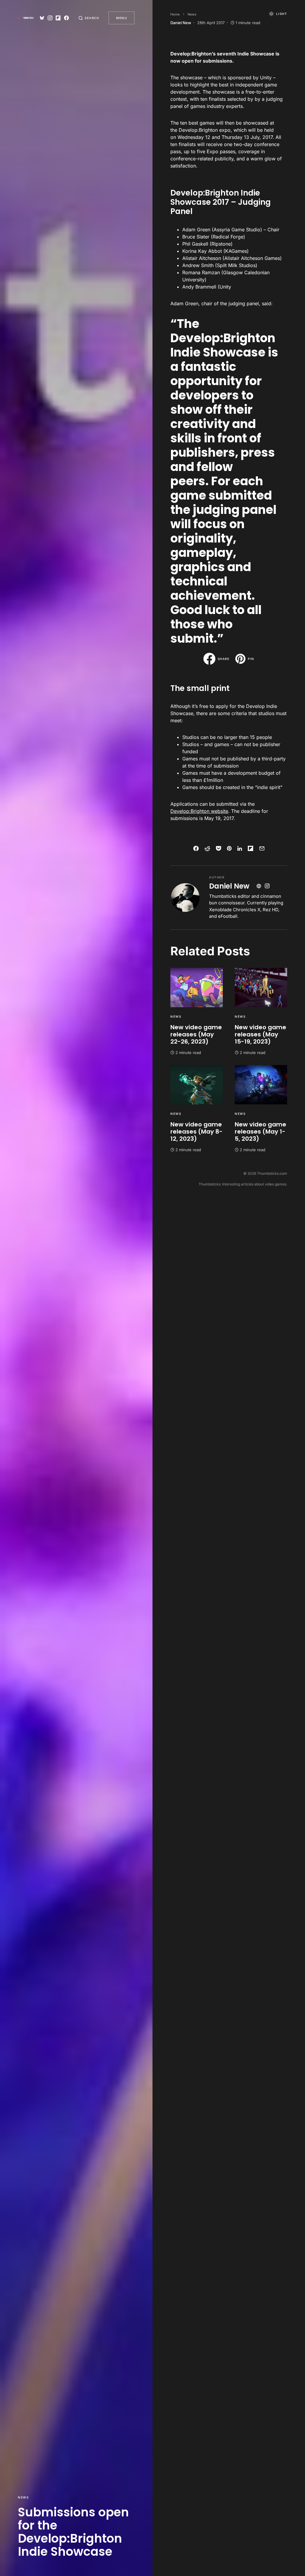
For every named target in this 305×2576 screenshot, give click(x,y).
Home (175, 14)
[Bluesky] (42, 18)
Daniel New (229, 886)
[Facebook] (66, 18)
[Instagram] (50, 18)
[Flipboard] (58, 18)
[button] (89, 18)
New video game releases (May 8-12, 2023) (196, 1132)
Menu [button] (122, 18)
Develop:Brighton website (199, 811)
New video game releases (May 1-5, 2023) (260, 1132)
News (23, 2497)
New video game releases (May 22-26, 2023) (196, 1034)
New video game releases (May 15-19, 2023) (260, 1034)
